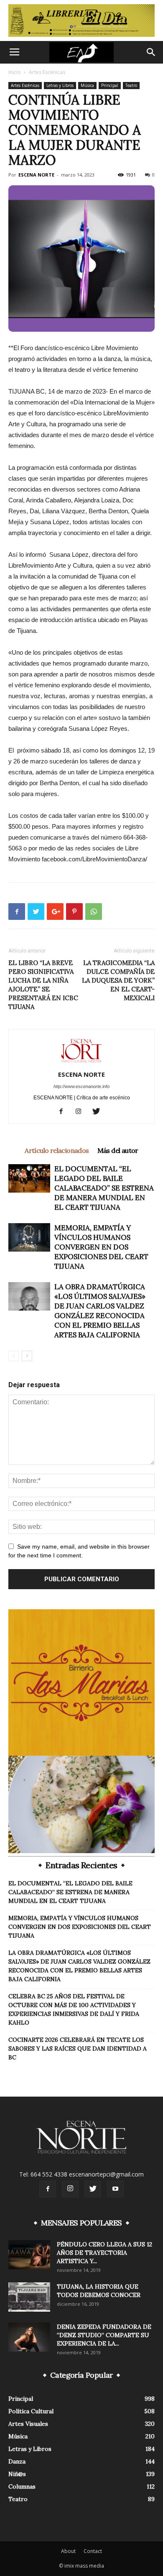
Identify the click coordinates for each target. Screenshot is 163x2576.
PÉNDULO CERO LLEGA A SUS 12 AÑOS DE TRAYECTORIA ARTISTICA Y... (104, 2253)
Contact (93, 2551)
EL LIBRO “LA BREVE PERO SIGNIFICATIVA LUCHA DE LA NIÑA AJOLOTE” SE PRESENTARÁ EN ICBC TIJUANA (43, 985)
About (68, 2551)
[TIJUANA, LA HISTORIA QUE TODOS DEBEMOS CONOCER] (29, 2297)
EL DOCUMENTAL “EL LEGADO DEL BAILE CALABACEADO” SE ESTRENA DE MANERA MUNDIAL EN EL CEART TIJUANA (104, 1188)
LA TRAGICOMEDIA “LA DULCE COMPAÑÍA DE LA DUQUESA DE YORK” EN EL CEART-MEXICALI (118, 980)
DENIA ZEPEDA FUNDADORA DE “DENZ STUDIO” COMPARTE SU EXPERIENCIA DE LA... (104, 2335)
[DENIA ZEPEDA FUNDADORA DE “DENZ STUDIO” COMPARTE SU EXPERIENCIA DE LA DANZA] (29, 2337)
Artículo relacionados (57, 1150)
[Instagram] (82, 1112)
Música (87, 85)
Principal (110, 85)
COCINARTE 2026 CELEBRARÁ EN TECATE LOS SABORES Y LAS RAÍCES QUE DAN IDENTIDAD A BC (78, 2049)
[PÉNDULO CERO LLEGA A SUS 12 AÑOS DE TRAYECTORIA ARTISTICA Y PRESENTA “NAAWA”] (29, 2255)
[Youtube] (115, 2189)
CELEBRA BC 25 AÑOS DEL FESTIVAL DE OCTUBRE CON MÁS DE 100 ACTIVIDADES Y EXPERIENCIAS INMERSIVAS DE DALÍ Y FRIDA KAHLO (74, 2009)
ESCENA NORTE (36, 175)
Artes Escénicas (47, 72)
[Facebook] (64, 1112)
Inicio (15, 72)
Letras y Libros (60, 85)
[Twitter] (99, 1112)
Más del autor (118, 1150)
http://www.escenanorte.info (81, 1086)
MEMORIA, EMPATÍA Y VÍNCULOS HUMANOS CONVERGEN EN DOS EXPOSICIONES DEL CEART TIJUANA (101, 1247)
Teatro (131, 85)
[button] (151, 52)
